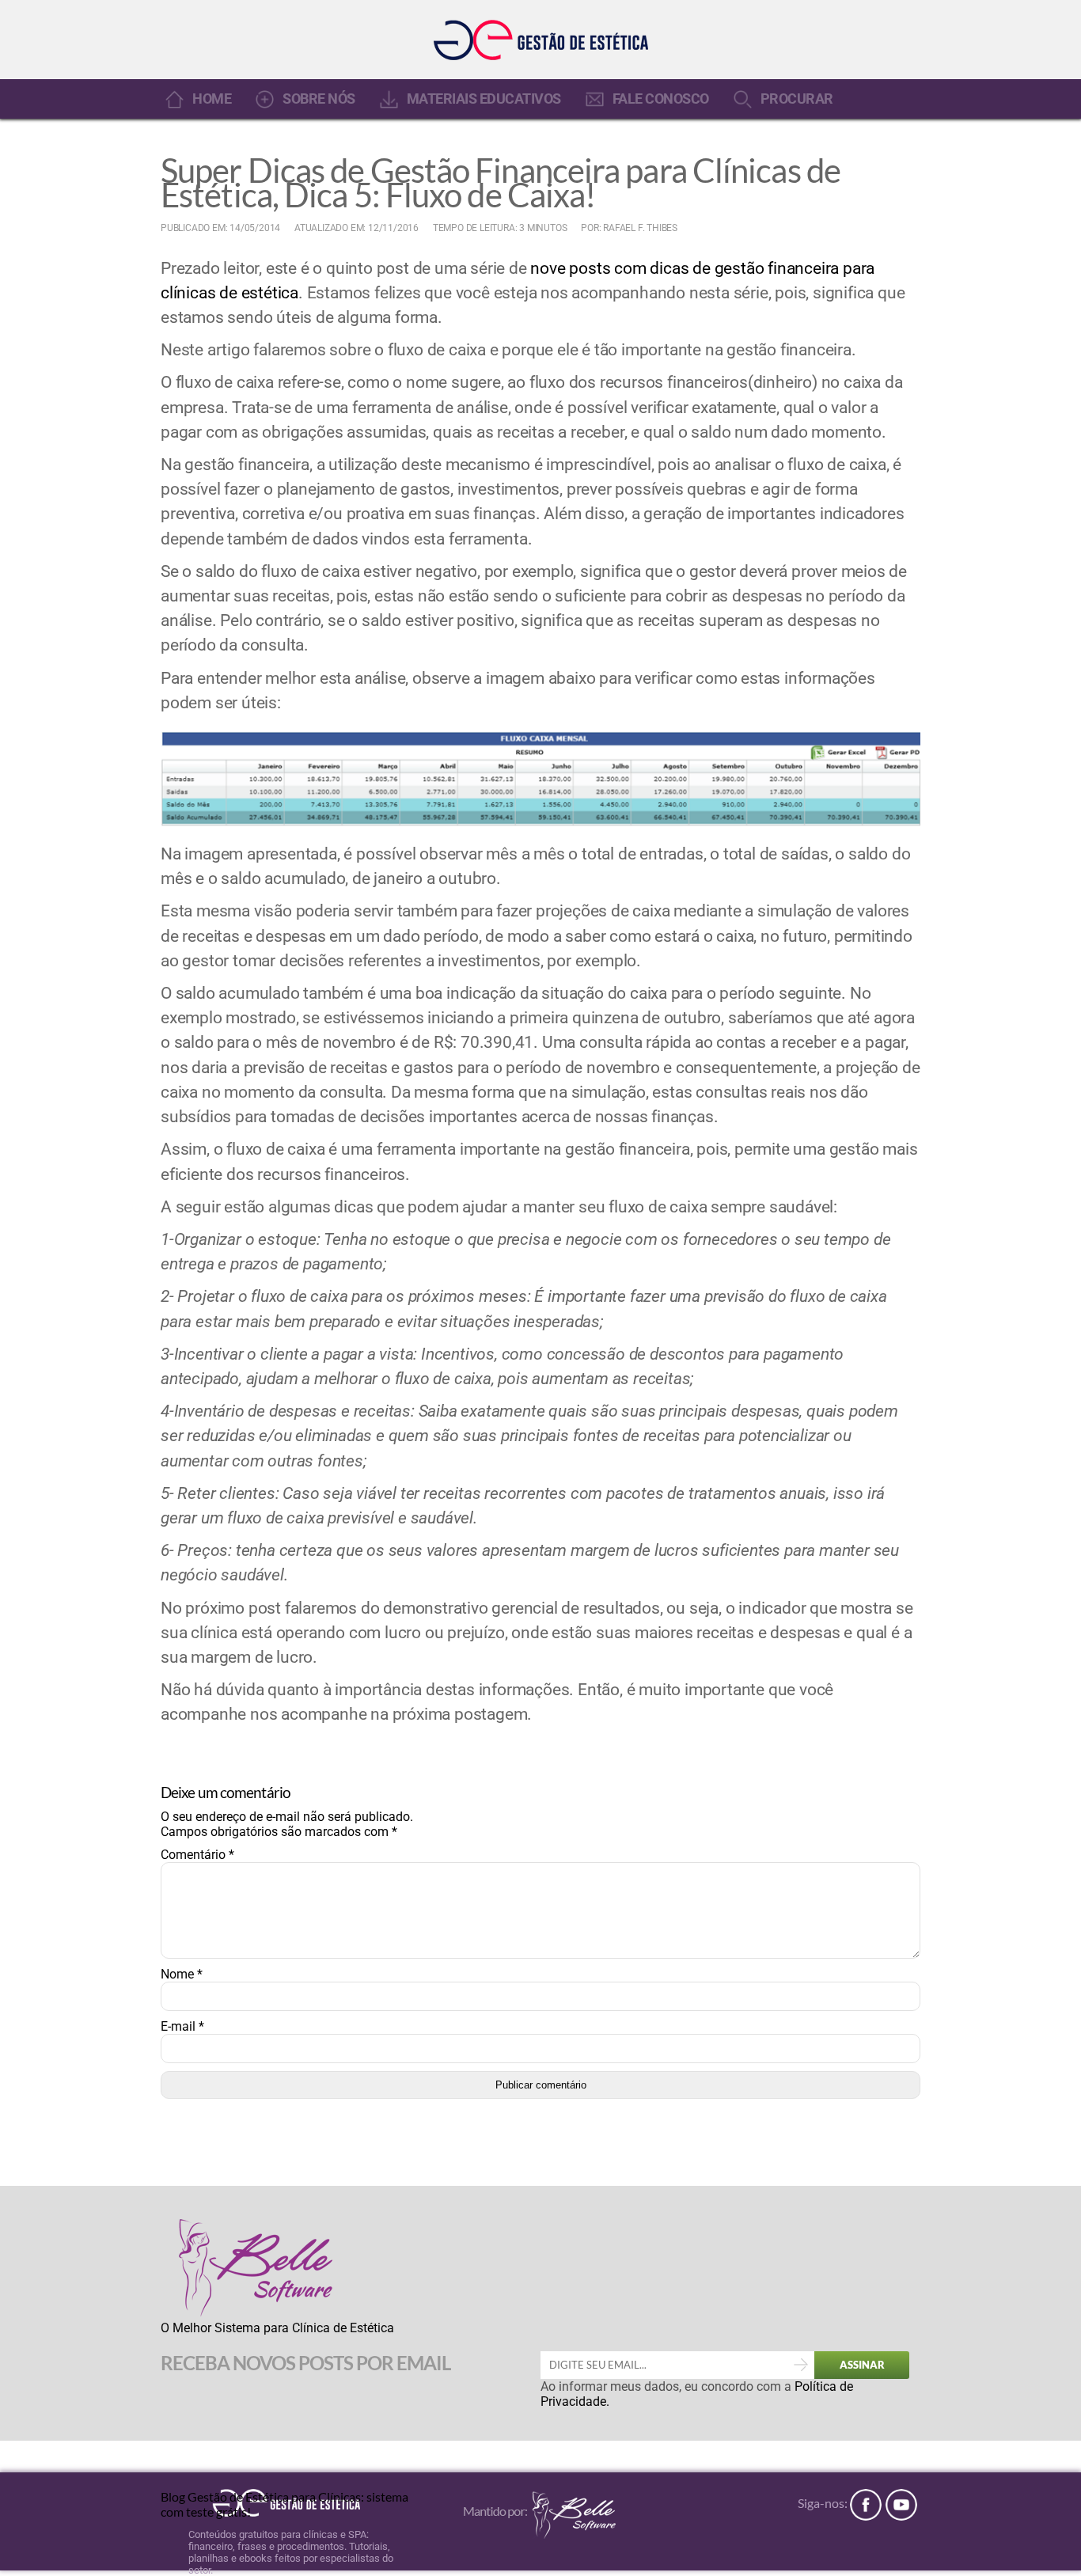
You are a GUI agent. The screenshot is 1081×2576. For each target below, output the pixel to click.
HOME (212, 99)
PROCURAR (797, 99)
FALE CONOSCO (661, 99)
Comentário (197, 1855)
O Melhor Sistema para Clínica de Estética (277, 2328)
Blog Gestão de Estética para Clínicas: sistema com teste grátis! (284, 2503)
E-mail (182, 2026)
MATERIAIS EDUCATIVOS (484, 99)
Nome (182, 1974)
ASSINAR (862, 2365)
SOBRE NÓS (319, 99)
